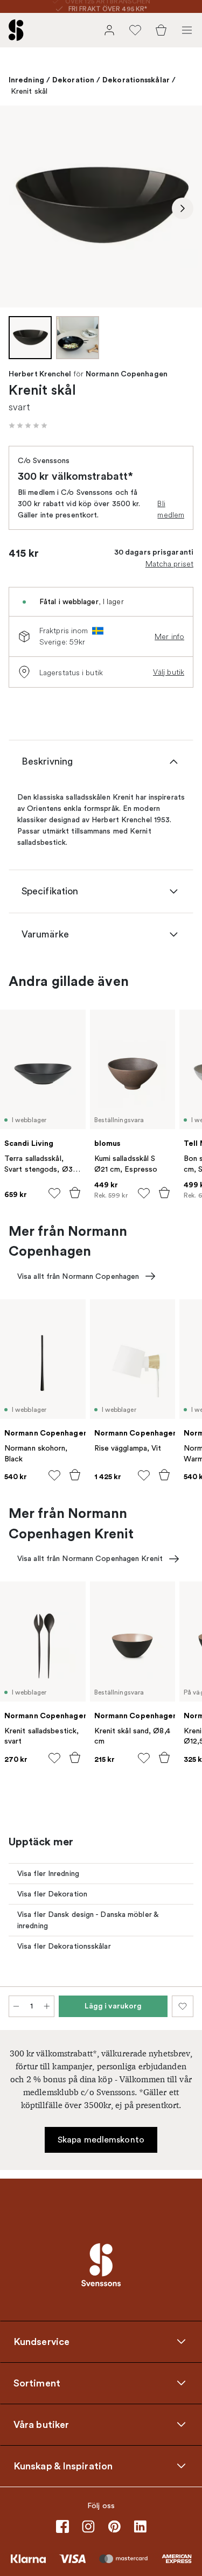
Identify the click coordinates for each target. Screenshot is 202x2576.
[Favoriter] (135, 30)
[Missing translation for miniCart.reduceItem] (16, 2006)
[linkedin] (140, 2526)
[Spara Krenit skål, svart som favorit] (183, 2006)
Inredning (26, 80)
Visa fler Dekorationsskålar (64, 1946)
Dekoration (73, 80)
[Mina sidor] (109, 30)
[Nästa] (183, 208)
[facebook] (62, 2526)
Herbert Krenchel (40, 374)
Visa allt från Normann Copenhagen (78, 1276)
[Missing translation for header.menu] (187, 30)
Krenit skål (29, 91)
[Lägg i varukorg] (75, 1193)
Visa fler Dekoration (52, 1894)
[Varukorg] (161, 30)
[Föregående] (19, 208)
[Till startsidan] (16, 30)
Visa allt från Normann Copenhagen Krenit (90, 1559)
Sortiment (37, 2383)
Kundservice (41, 2341)
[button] (28, 425)
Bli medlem (171, 509)
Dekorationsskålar (136, 80)
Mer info (169, 636)
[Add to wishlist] (54, 1193)
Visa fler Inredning (48, 1874)
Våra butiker (41, 2424)
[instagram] (88, 2526)
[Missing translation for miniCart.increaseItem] (47, 2006)
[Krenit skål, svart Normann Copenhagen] (101, 206)
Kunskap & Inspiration (63, 2466)
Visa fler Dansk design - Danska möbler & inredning (88, 1920)
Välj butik (169, 672)
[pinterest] (114, 2526)
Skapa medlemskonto (101, 2140)
